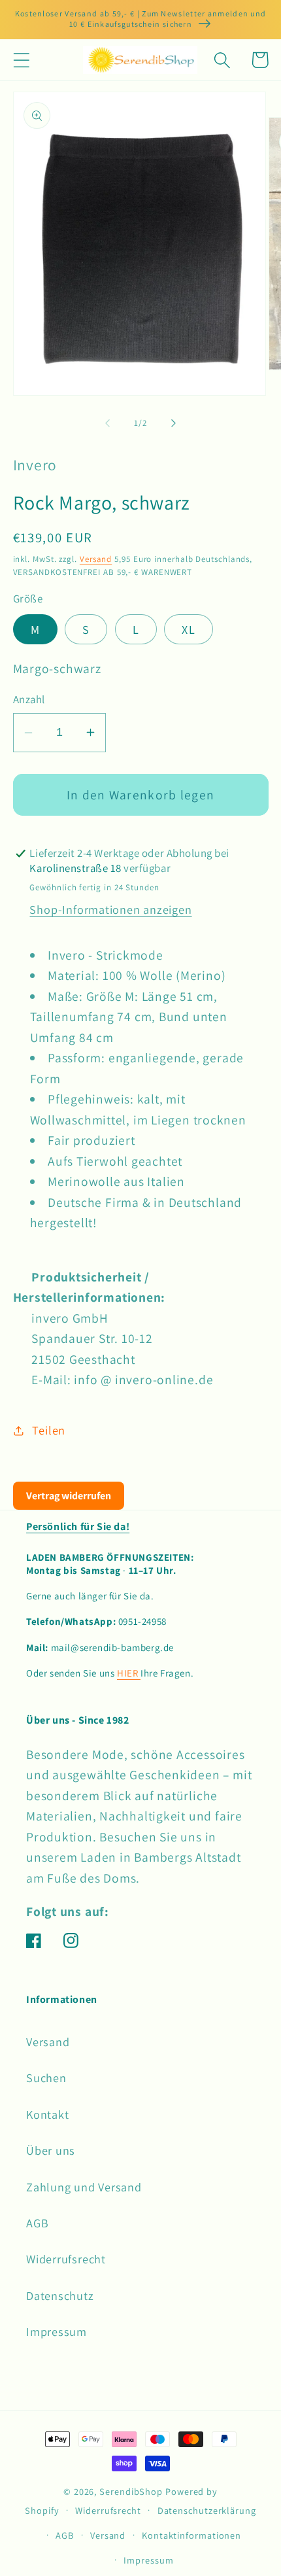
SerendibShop (131, 2491)
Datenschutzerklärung (207, 2510)
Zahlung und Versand (84, 2187)
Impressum (57, 2331)
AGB (37, 2223)
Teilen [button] (49, 1430)
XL (189, 629)
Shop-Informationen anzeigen (110, 909)
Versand (96, 559)
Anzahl (29, 699)
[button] (21, 60)
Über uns (51, 2150)
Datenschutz (60, 2295)
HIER (129, 1673)
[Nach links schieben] (107, 423)
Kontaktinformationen (191, 2535)
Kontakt (47, 2114)
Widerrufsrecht (66, 2259)
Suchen (46, 2078)
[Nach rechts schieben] (174, 423)
